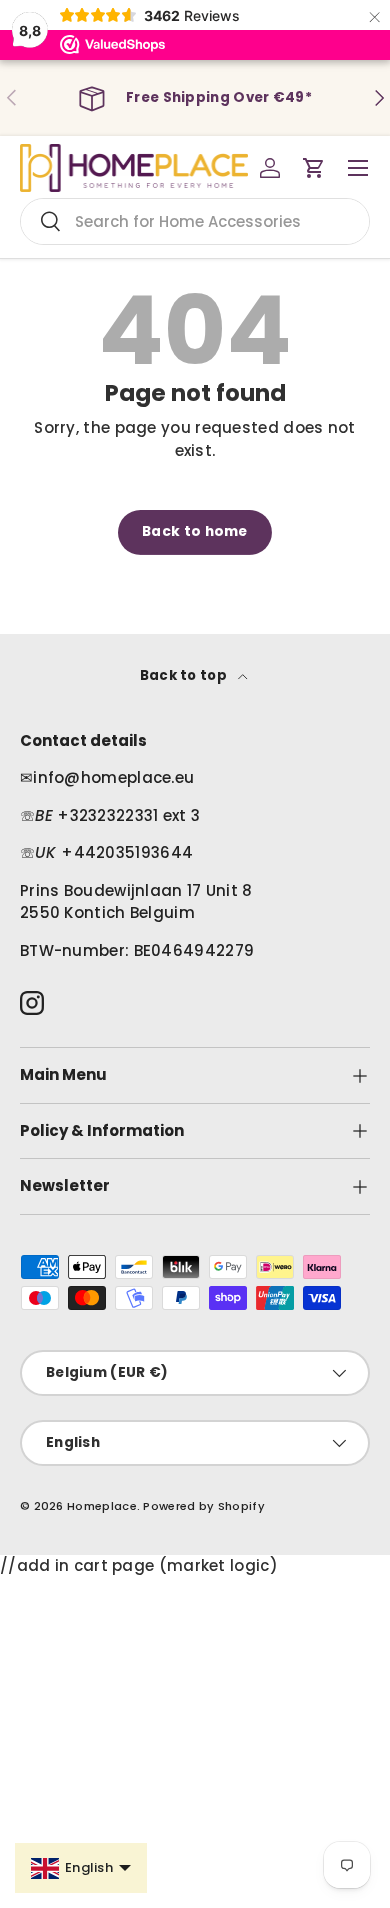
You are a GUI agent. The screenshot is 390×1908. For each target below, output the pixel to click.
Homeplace (102, 1506)
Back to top (185, 675)
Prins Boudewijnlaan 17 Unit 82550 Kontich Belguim (136, 902)
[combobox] (195, 221)
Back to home (195, 531)
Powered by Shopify (203, 1506)
